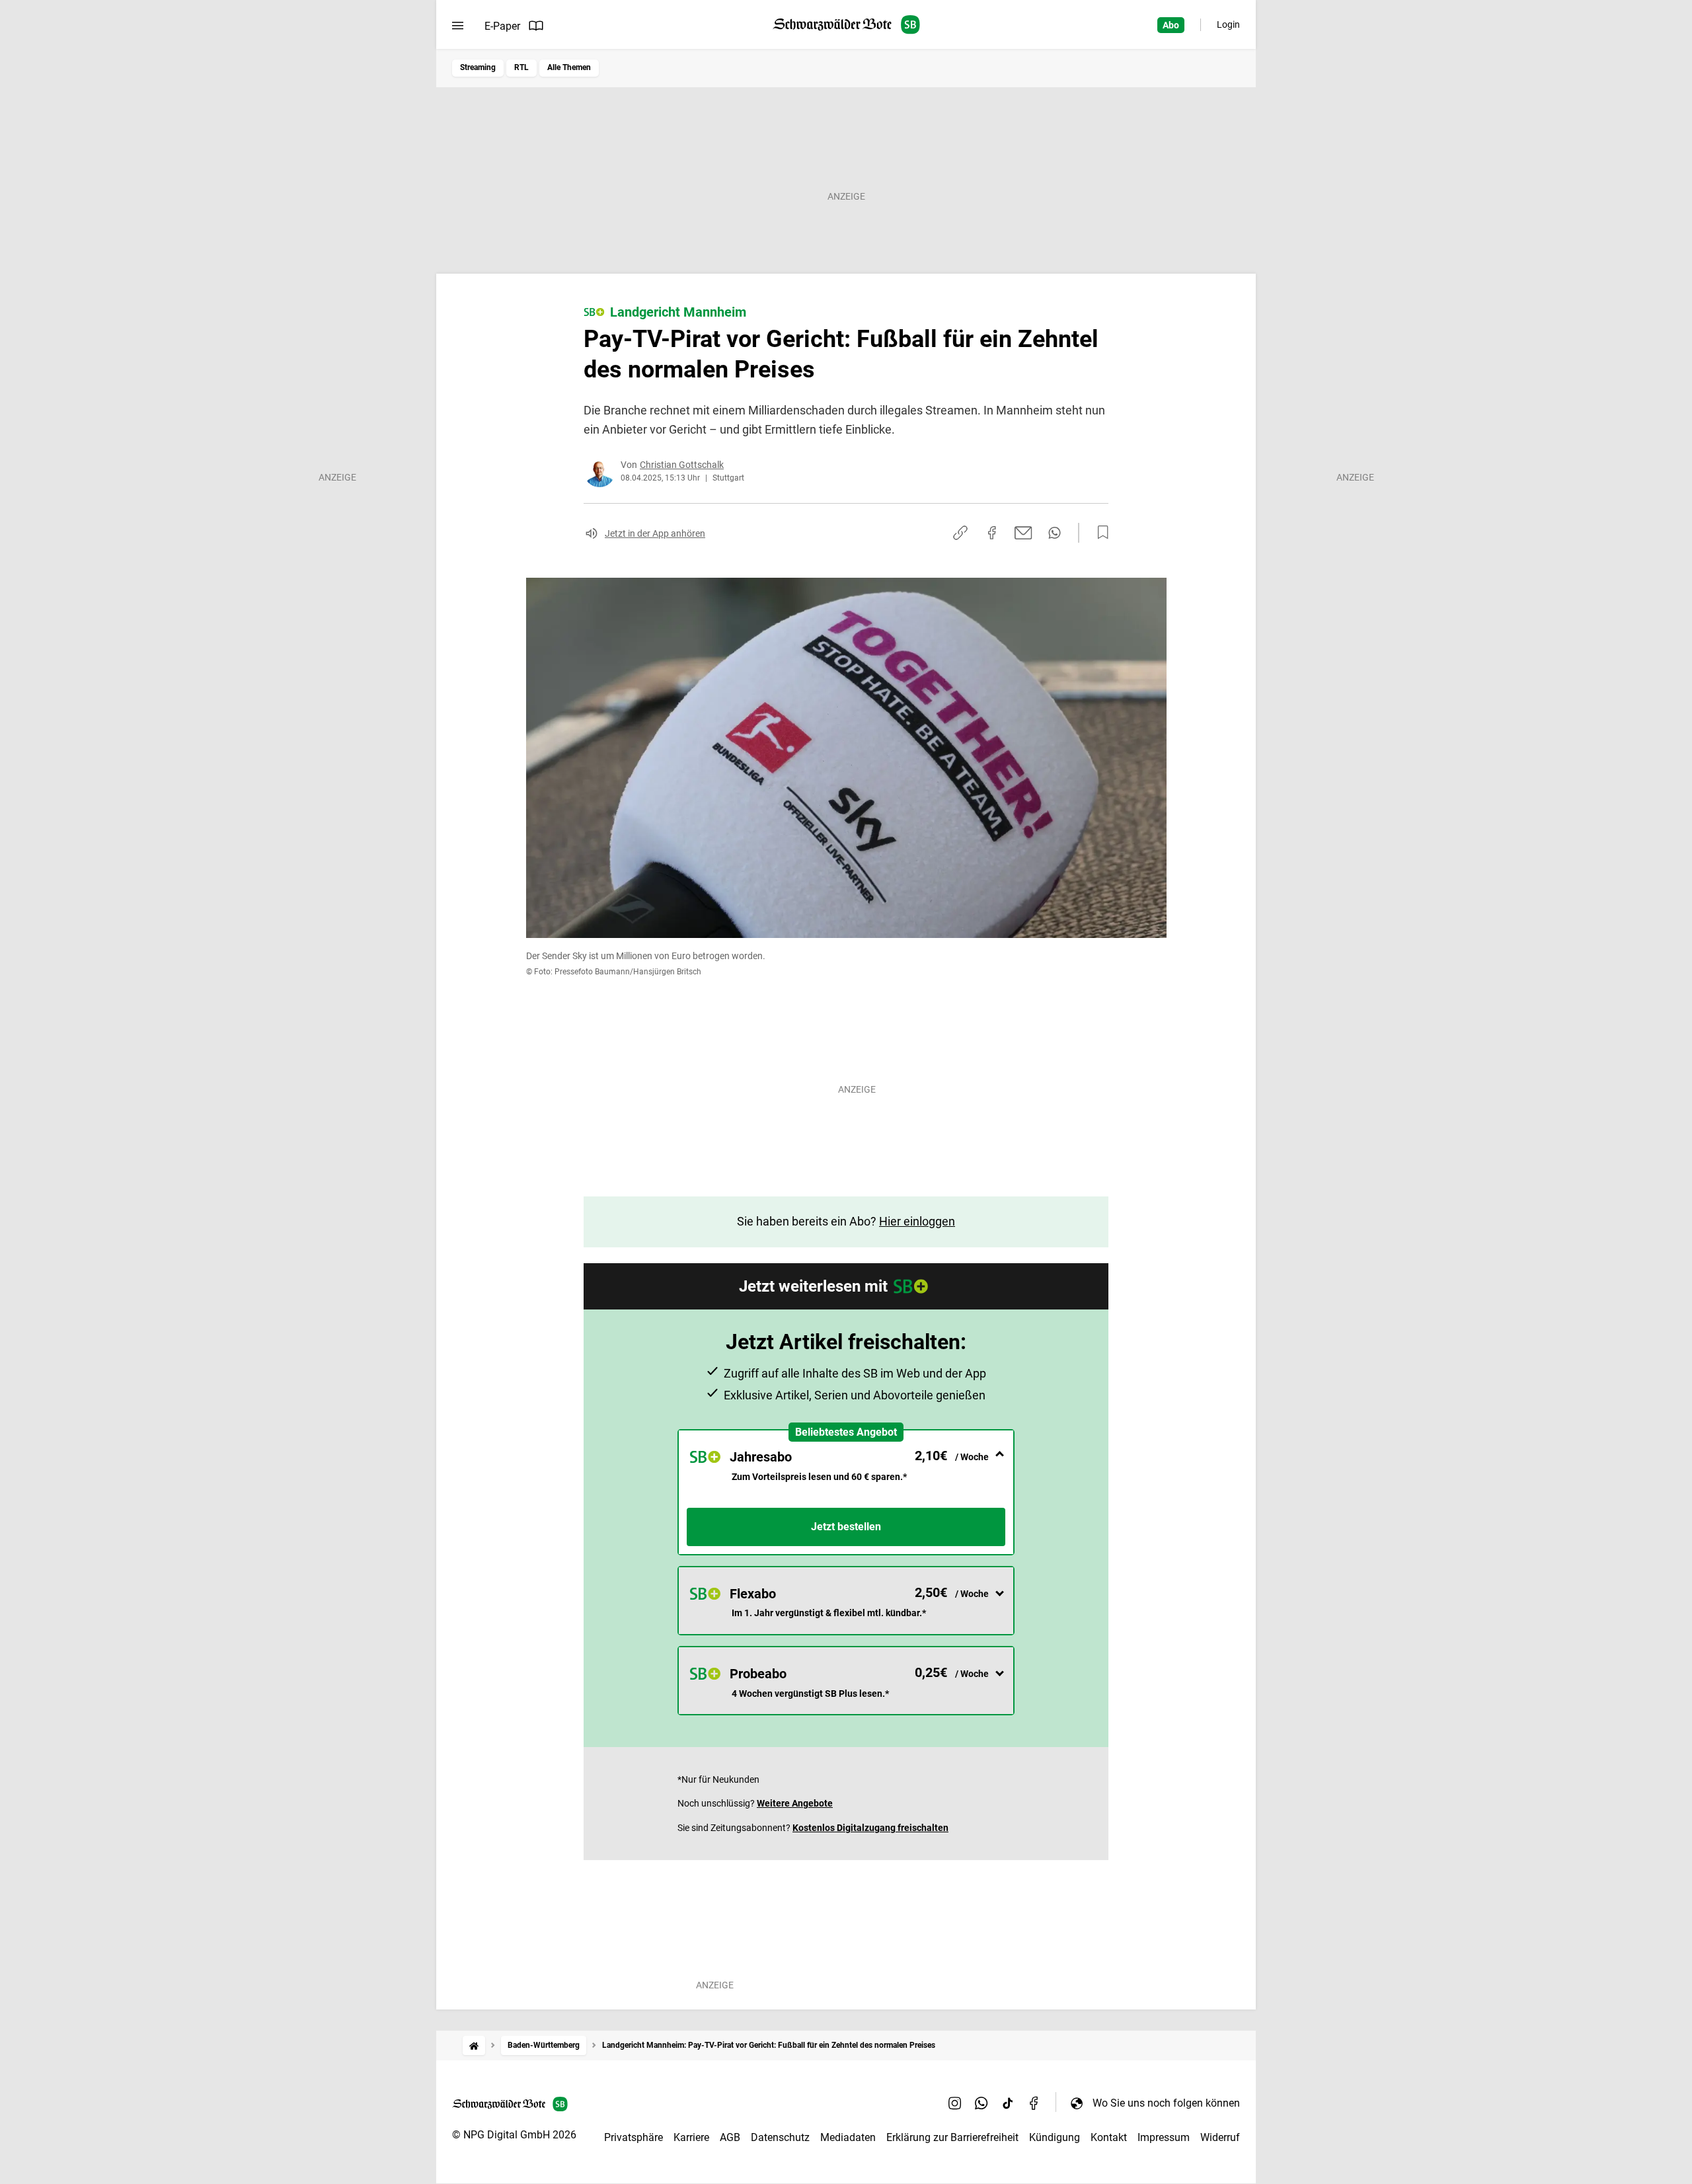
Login (1228, 24)
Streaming (478, 67)
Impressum (1164, 2137)
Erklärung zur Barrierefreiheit (952, 2137)
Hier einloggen (917, 1221)
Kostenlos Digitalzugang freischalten (870, 1828)
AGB (730, 2137)
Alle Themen (569, 67)
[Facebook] (1034, 2103)
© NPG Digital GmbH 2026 (514, 2135)
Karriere (691, 2137)
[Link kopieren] (960, 533)
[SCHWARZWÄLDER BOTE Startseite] (846, 25)
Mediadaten (848, 2137)
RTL (521, 67)
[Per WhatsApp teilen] (1055, 533)
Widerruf (1220, 2137)
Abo (1171, 25)
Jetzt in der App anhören (655, 533)
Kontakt (1109, 2137)
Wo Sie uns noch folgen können (1166, 2103)
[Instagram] (955, 2103)
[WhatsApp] (981, 2103)
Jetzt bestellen (846, 1527)
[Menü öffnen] (458, 26)
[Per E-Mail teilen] (1023, 533)
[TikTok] (1008, 2103)
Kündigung (1055, 2137)
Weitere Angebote (795, 1803)
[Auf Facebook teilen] (992, 533)
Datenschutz (780, 2137)
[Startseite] (474, 2046)
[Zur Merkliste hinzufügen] (1099, 533)
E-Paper (502, 26)
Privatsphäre (634, 2137)
